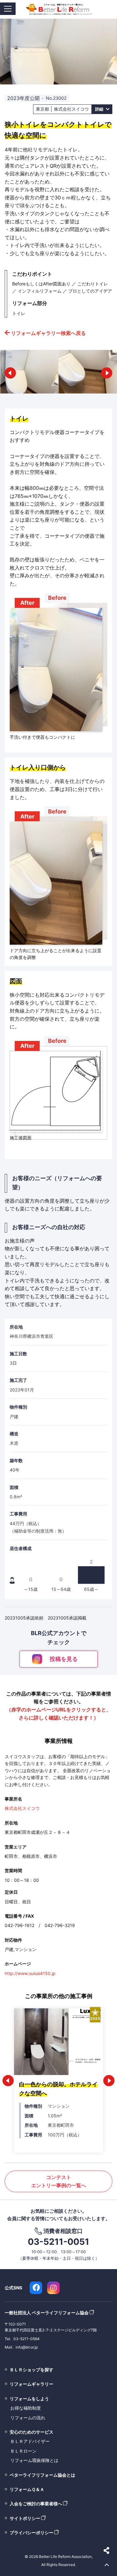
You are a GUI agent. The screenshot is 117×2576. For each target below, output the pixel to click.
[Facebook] (36, 2288)
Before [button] (57, 598)
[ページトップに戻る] (107, 2565)
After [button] (27, 603)
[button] (10, 373)
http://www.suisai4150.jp (30, 1973)
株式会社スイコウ (22, 1808)
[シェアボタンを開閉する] (107, 2550)
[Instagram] (53, 2288)
